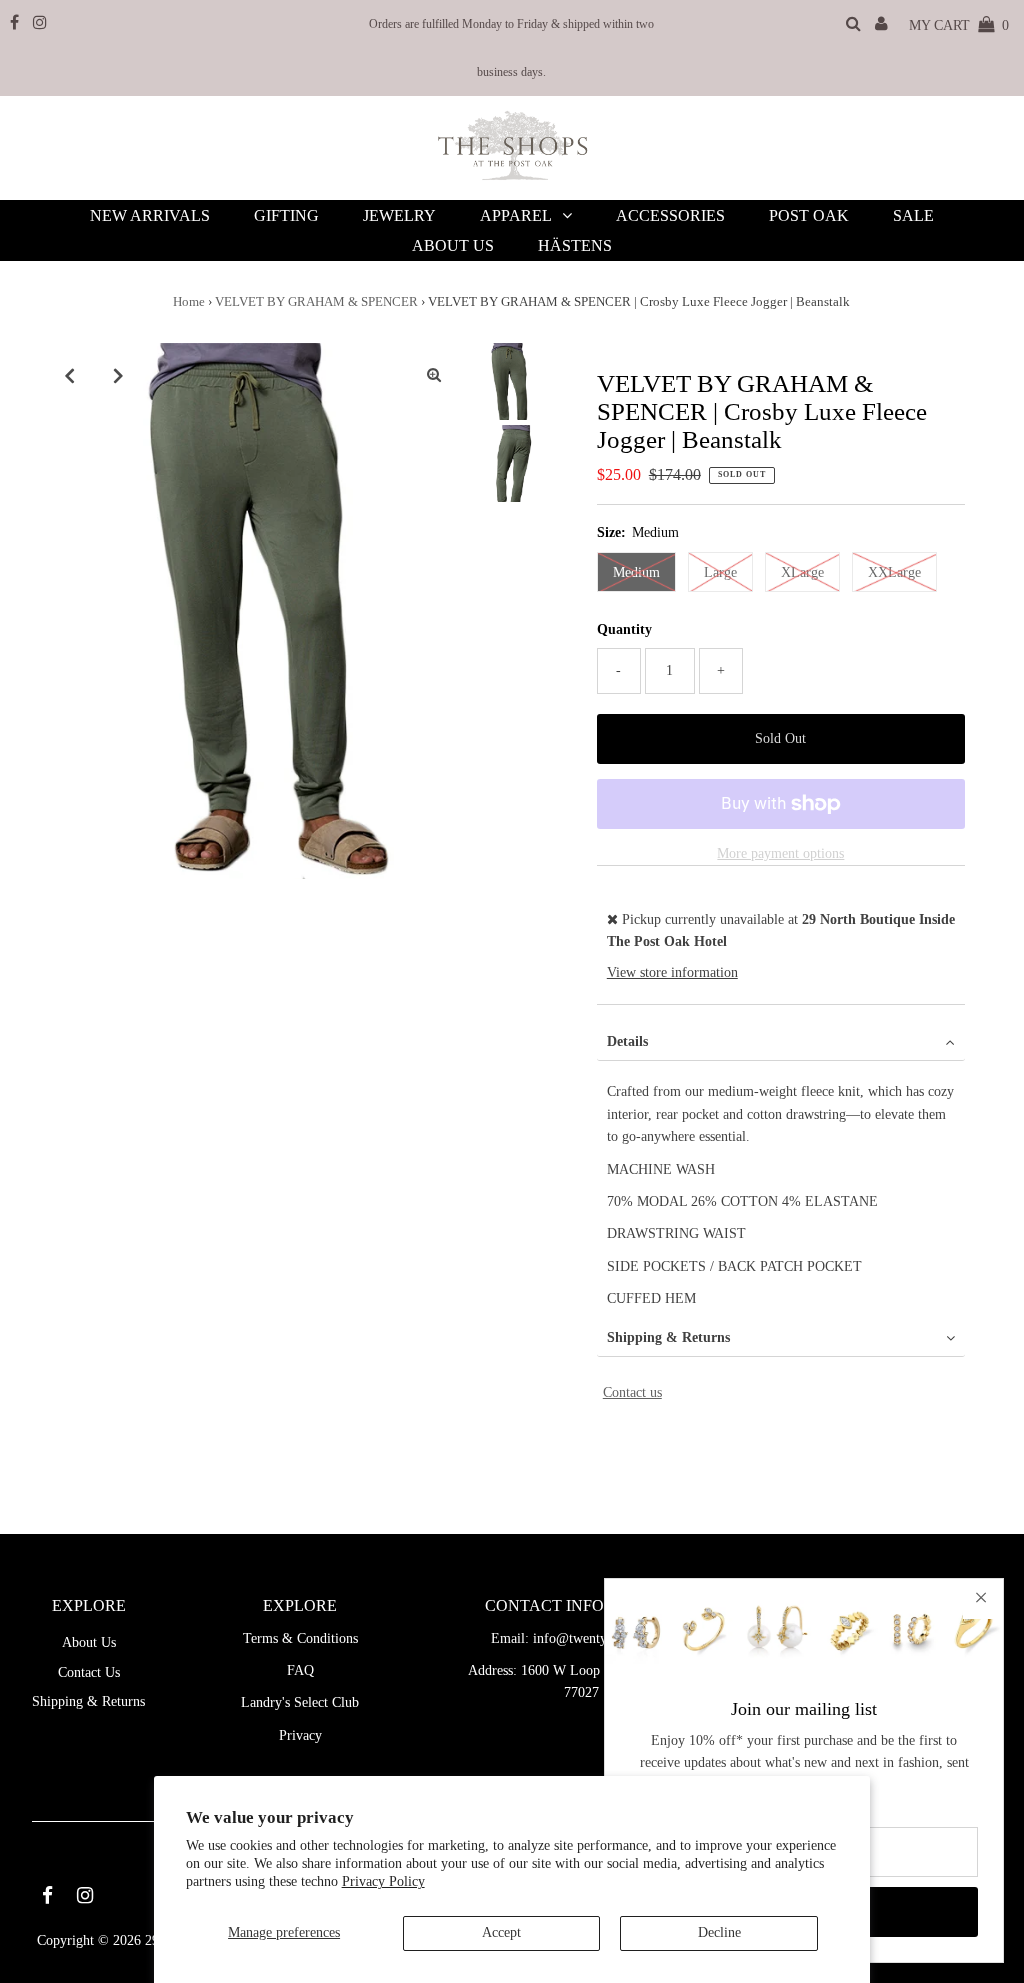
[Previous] (69, 375)
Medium (636, 572)
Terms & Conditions (300, 1638)
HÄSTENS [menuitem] (575, 245)
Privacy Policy (383, 1881)
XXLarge (894, 572)
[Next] (118, 375)
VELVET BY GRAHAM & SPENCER (316, 301)
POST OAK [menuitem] (809, 215)
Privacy (300, 1735)
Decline (719, 1932)
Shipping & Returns (668, 1337)
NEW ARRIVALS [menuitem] (150, 215)
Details (627, 1041)
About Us (89, 1642)
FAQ (300, 1670)
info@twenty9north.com (602, 1638)
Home (189, 301)
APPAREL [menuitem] (516, 215)
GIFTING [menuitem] (286, 215)
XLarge (802, 572)
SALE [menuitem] (913, 215)
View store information (672, 972)
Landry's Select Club (300, 1702)
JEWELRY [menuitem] (399, 215)
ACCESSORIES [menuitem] (670, 215)
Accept (501, 1932)
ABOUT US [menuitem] (453, 245)
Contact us (632, 1392)
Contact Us (89, 1672)
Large (720, 572)
